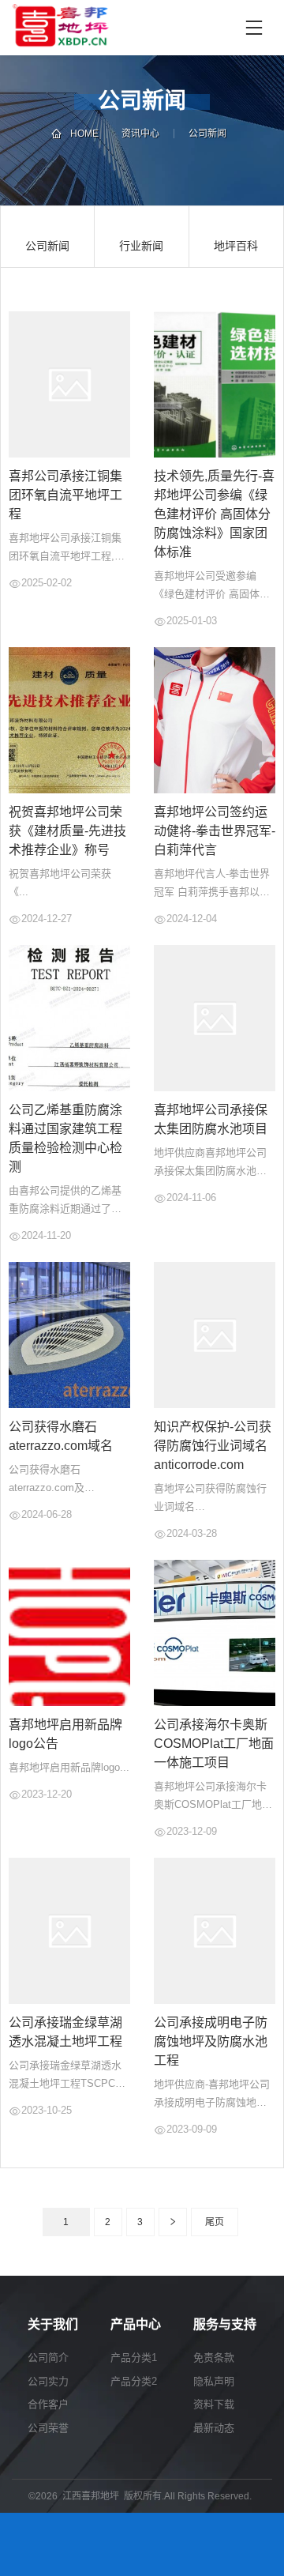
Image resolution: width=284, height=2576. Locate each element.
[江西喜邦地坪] (120, 28)
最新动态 (214, 2428)
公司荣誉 (48, 2428)
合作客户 (48, 2404)
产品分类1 (134, 2358)
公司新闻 (207, 134)
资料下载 (214, 2404)
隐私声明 (214, 2381)
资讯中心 (140, 134)
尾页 (215, 2222)
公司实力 (48, 2381)
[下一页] (173, 2222)
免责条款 (214, 2358)
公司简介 (48, 2358)
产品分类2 (134, 2381)
